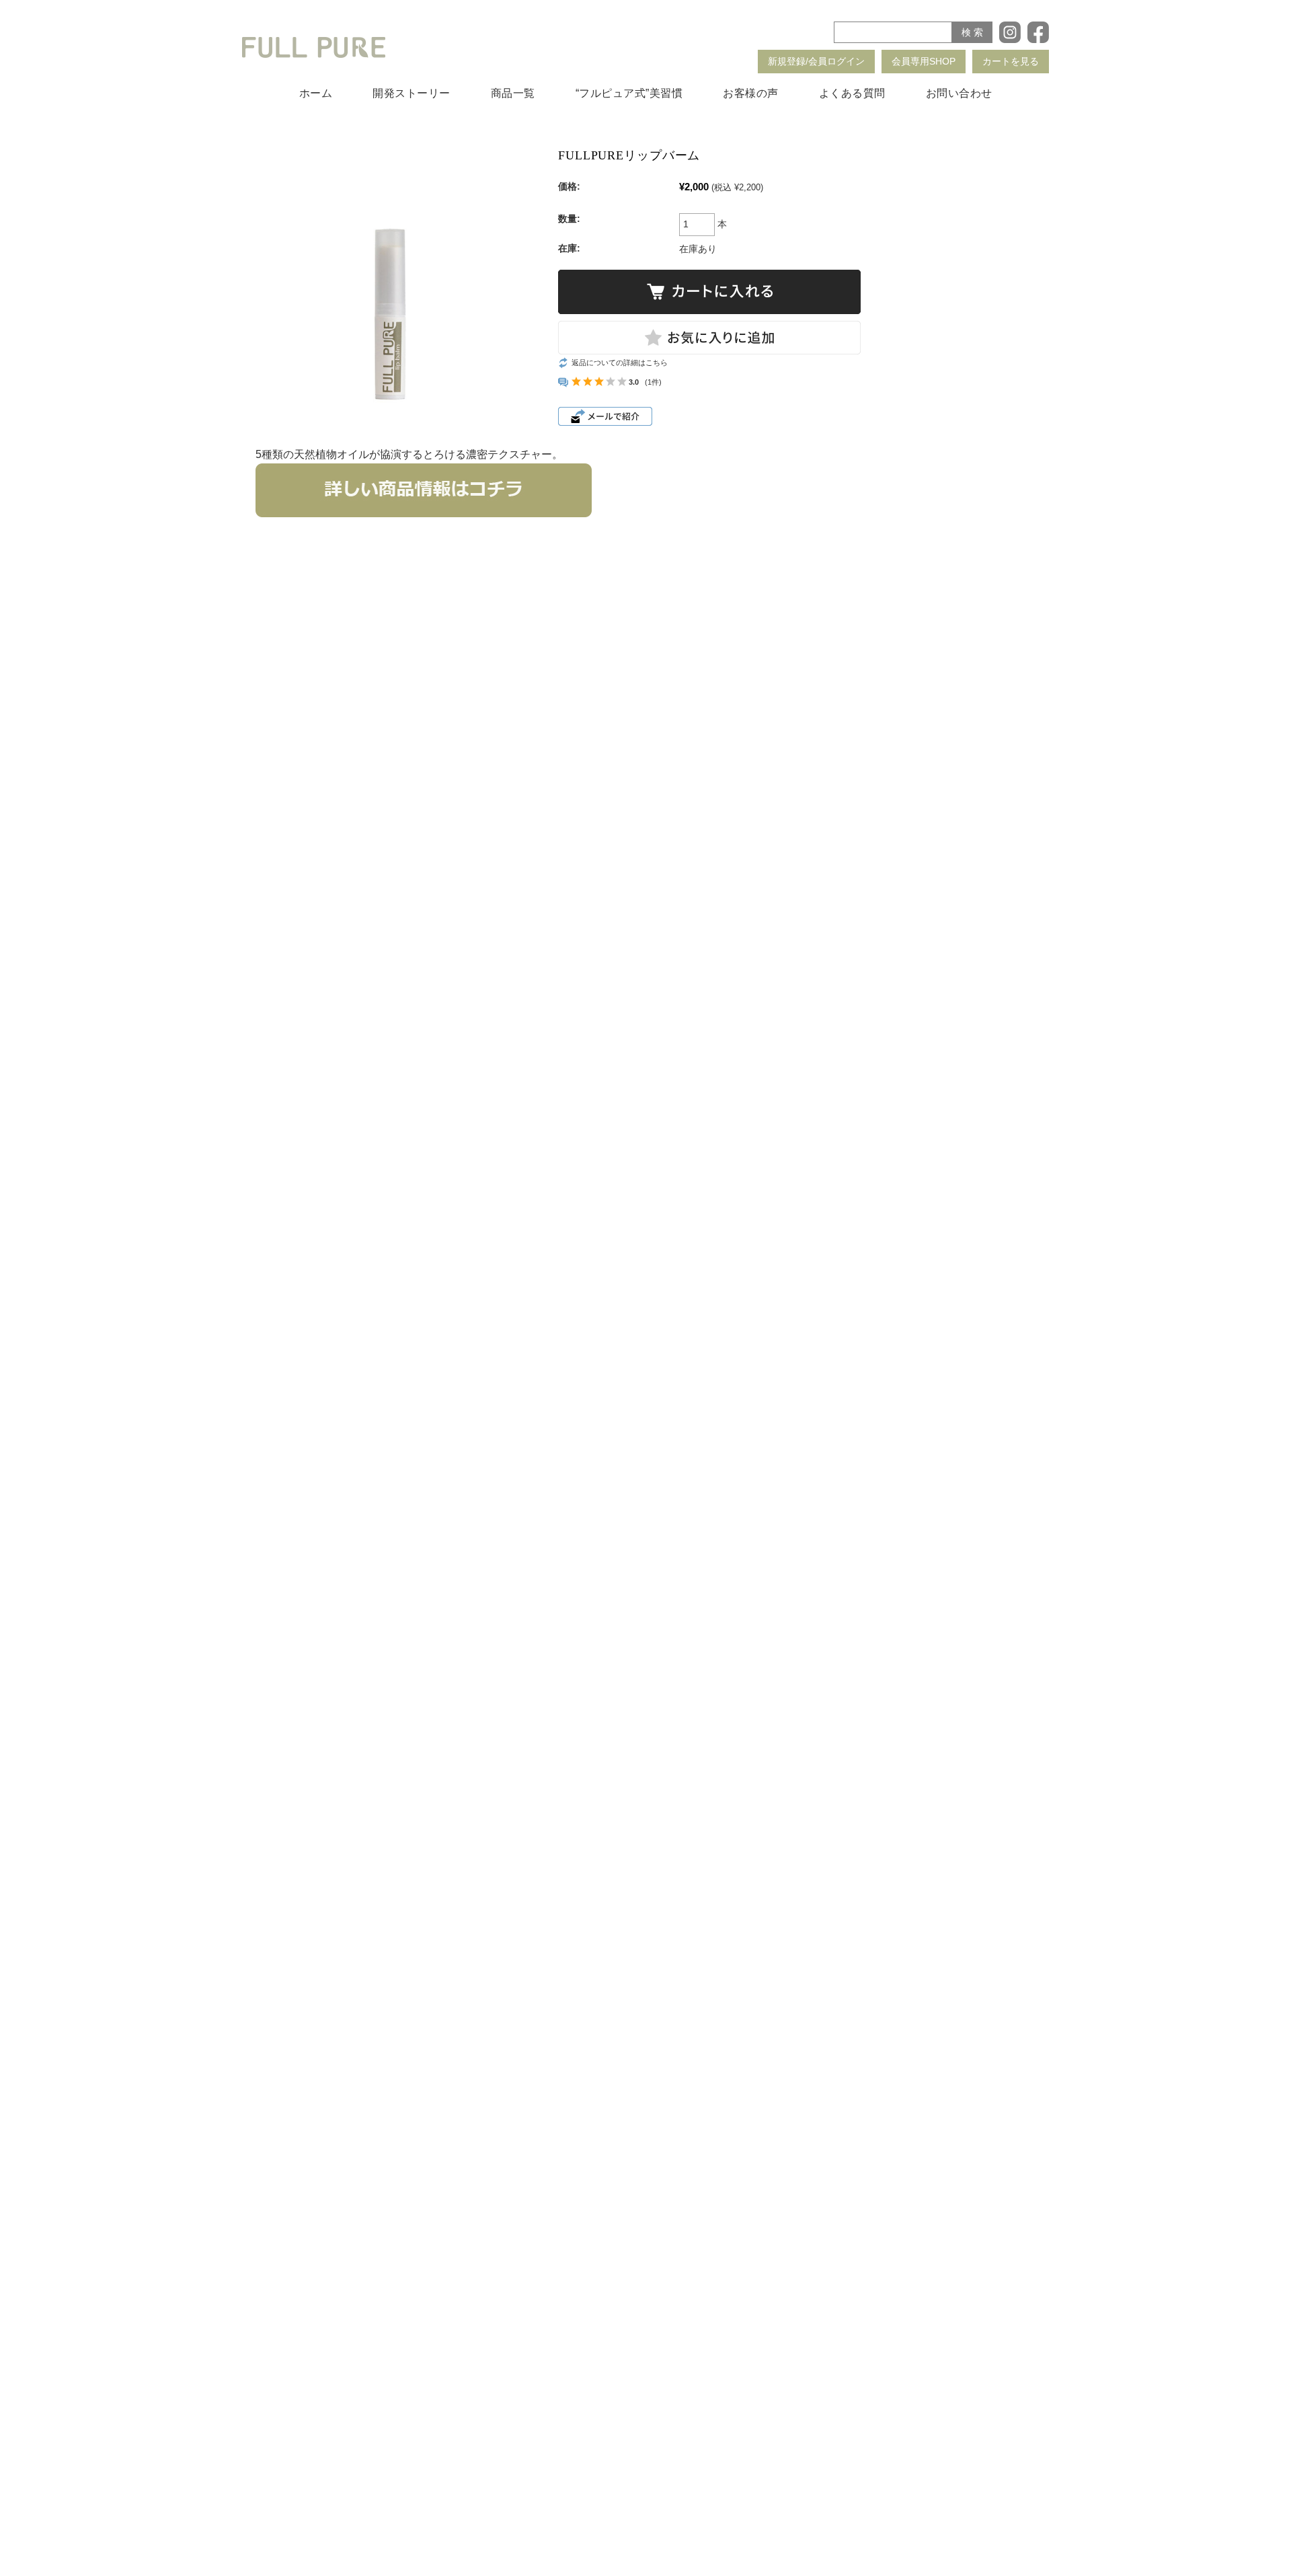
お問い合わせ (959, 93)
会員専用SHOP (924, 61)
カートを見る (1011, 61)
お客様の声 (751, 93)
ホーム (316, 93)
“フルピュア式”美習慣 (629, 93)
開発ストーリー (412, 93)
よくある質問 (852, 93)
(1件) (653, 382)
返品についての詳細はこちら (620, 363)
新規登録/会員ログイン (816, 61)
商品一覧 (513, 93)
